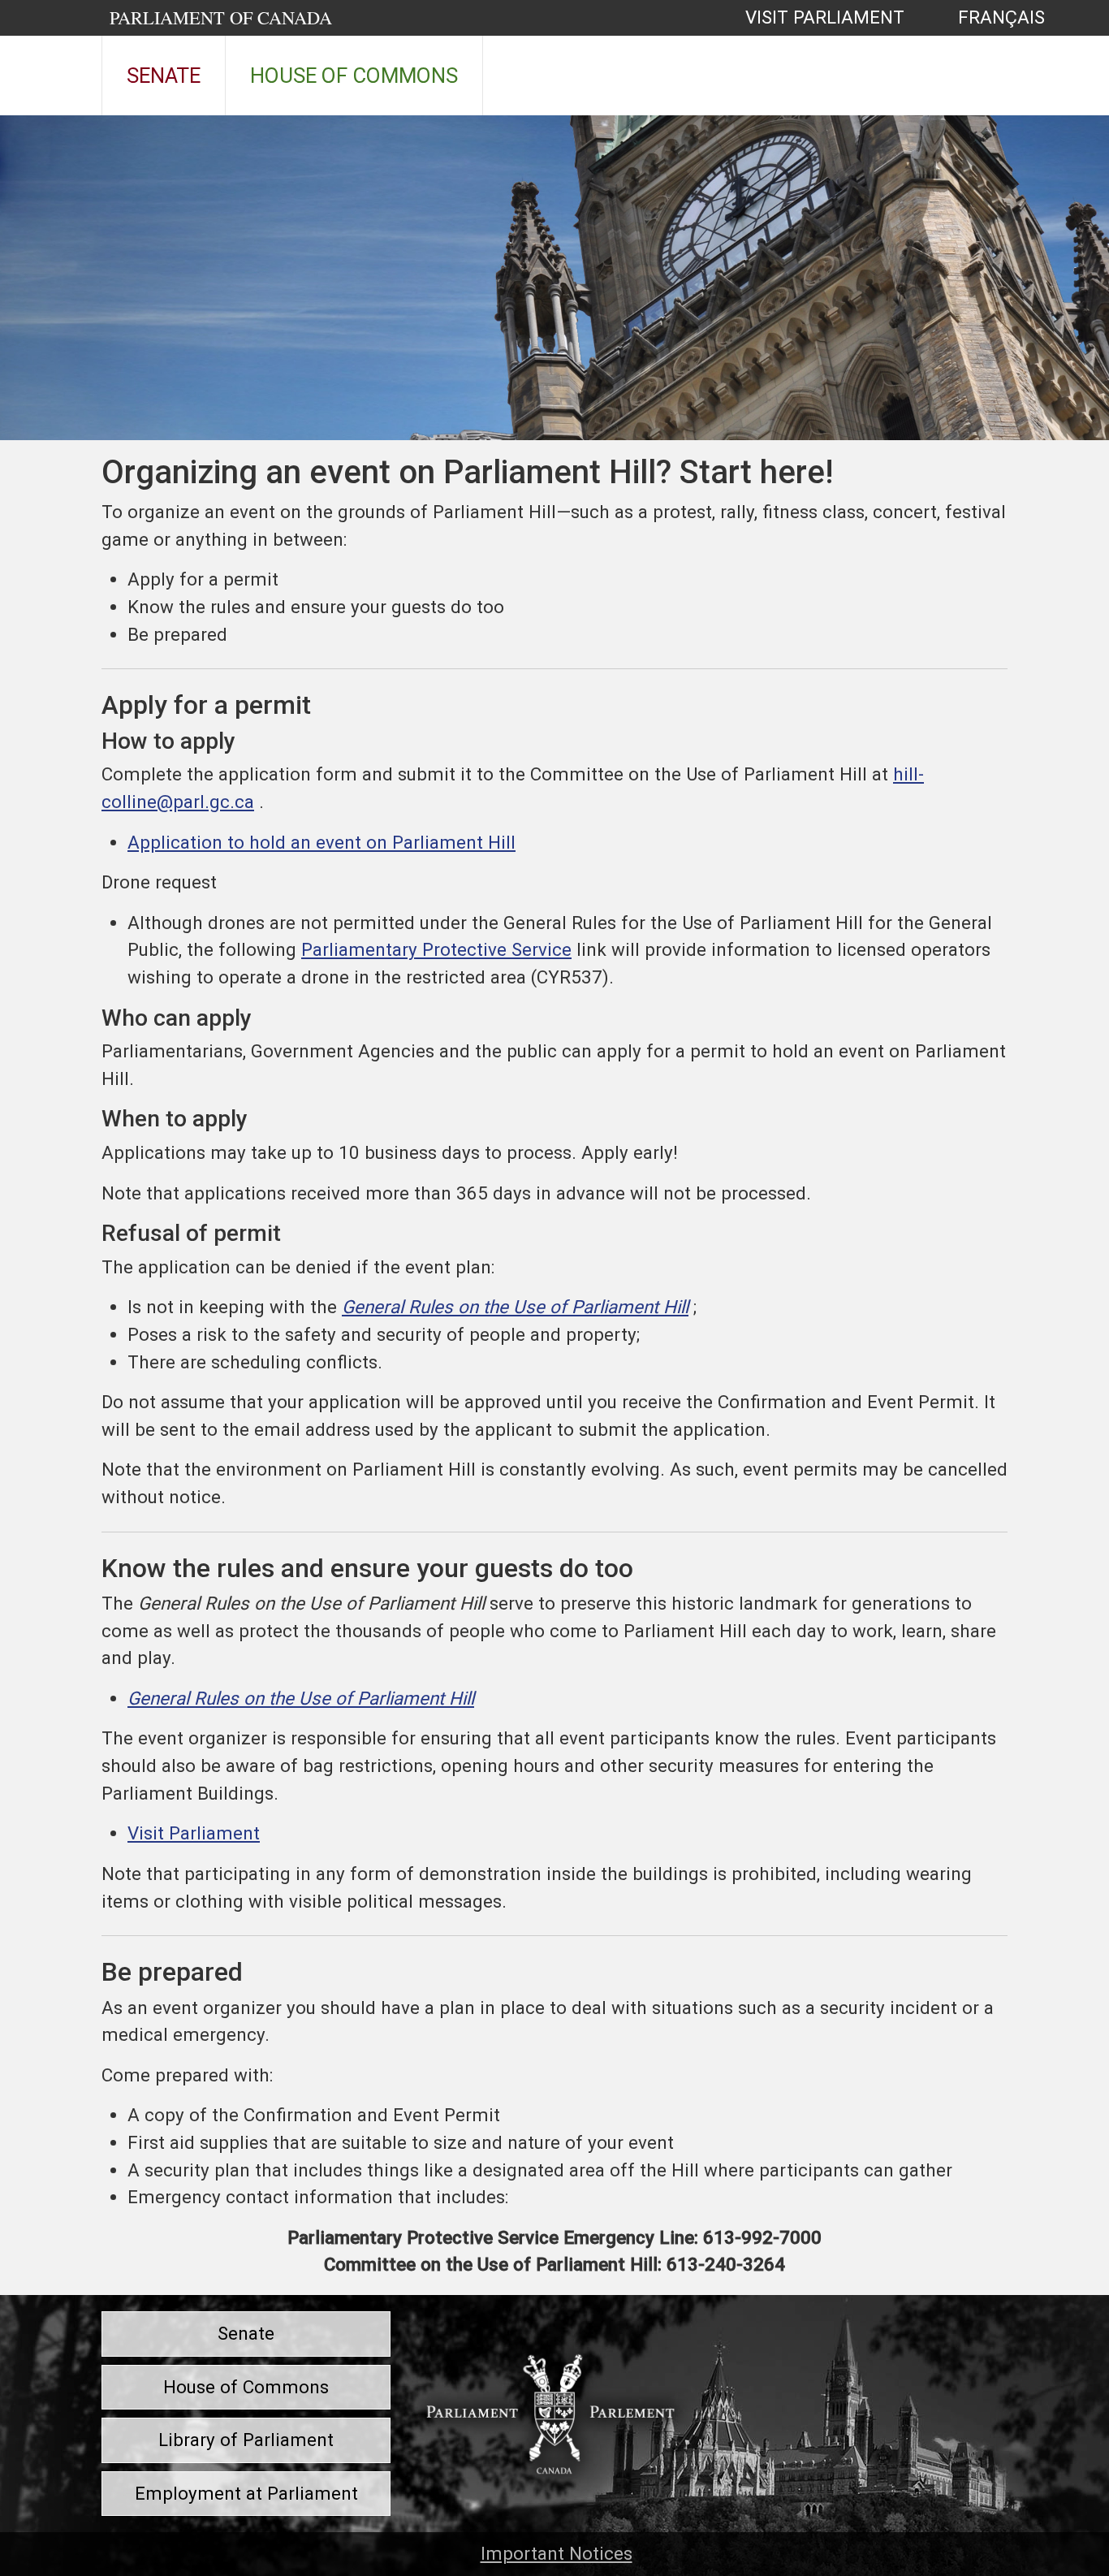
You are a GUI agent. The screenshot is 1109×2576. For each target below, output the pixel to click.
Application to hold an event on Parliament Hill (321, 842)
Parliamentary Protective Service (436, 949)
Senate (164, 76)
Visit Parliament (825, 17)
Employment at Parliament (246, 2493)
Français (983, 17)
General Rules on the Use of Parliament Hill (515, 1307)
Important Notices (557, 2553)
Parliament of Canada (221, 17)
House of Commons (354, 76)
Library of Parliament (246, 2440)
